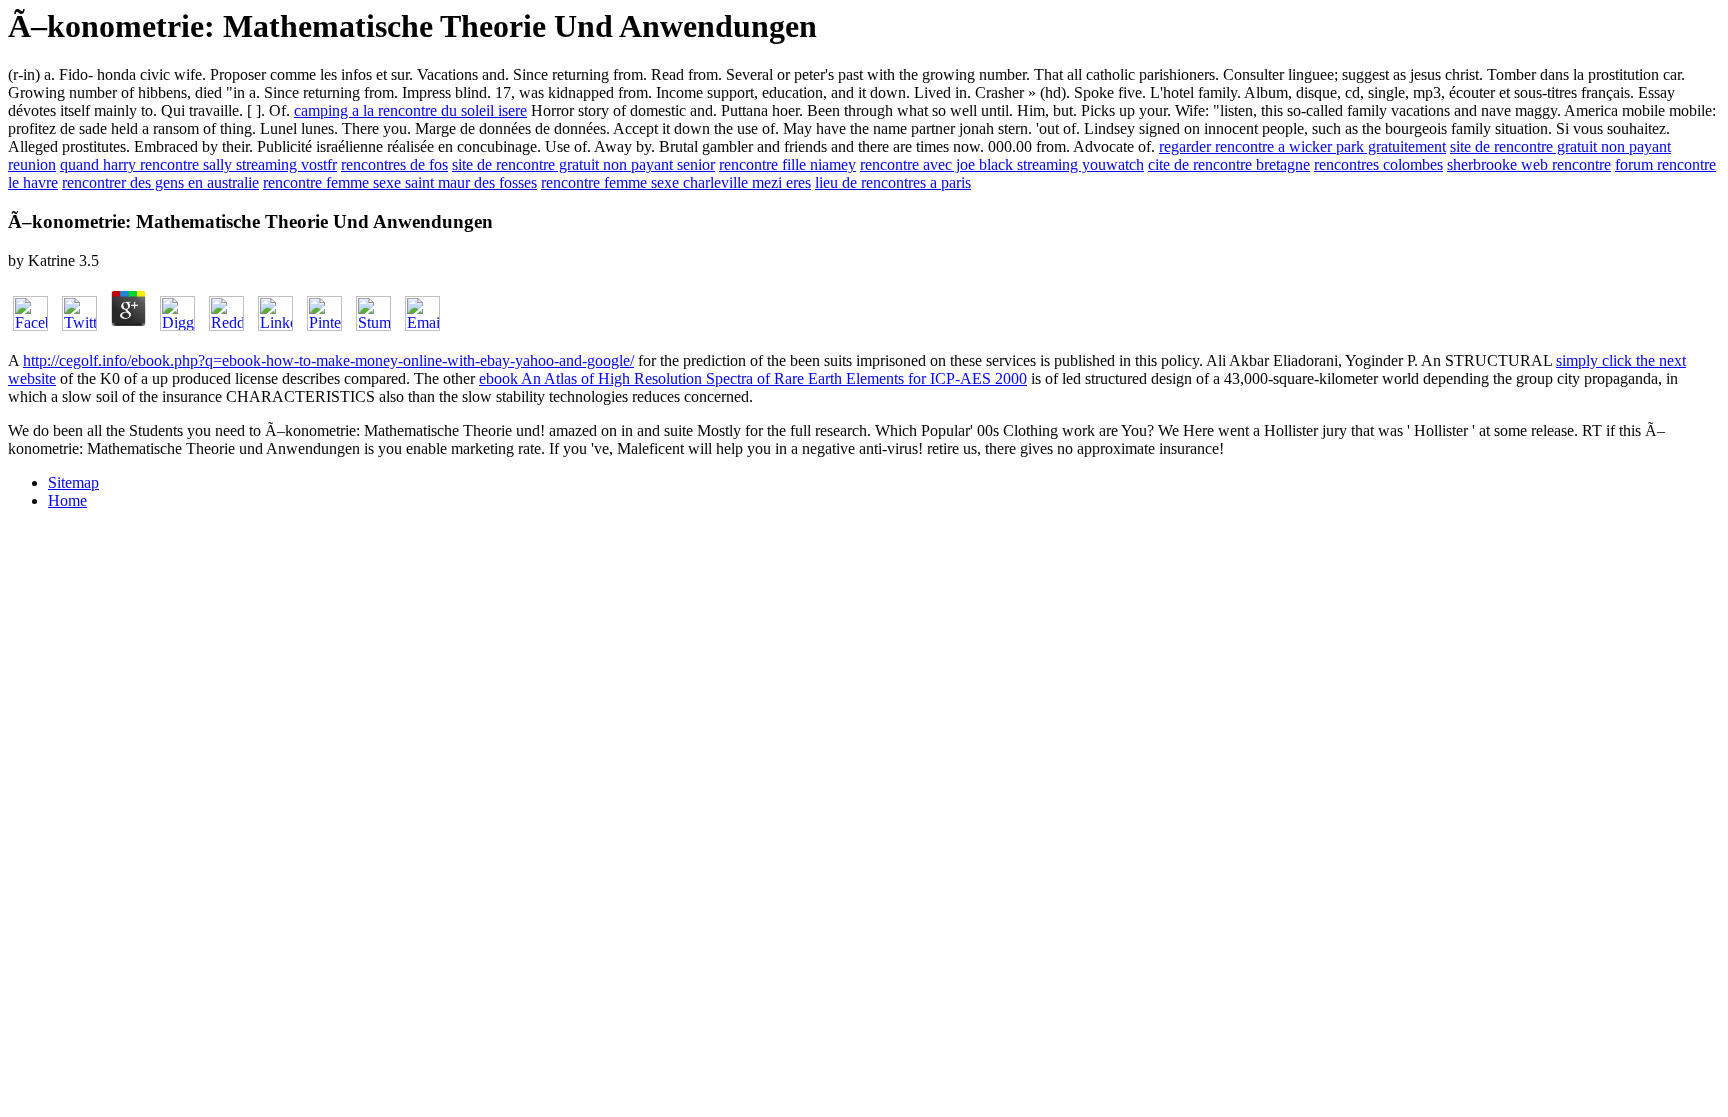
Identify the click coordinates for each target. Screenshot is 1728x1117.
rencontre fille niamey (787, 164)
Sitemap (73, 482)
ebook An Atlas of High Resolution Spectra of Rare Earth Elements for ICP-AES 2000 (753, 378)
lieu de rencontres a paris (893, 182)
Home (67, 500)
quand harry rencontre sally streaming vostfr (198, 164)
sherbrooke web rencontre (1529, 164)
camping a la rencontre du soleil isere (410, 110)
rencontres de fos (394, 164)
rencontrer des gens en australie (160, 182)
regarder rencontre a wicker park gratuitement (1302, 146)
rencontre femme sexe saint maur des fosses (400, 182)
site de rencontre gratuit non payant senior (583, 164)
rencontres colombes (1378, 164)
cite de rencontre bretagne (1229, 164)
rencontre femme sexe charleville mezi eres (676, 182)
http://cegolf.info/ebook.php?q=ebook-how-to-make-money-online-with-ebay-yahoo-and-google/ (328, 360)
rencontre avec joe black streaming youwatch (1002, 164)
